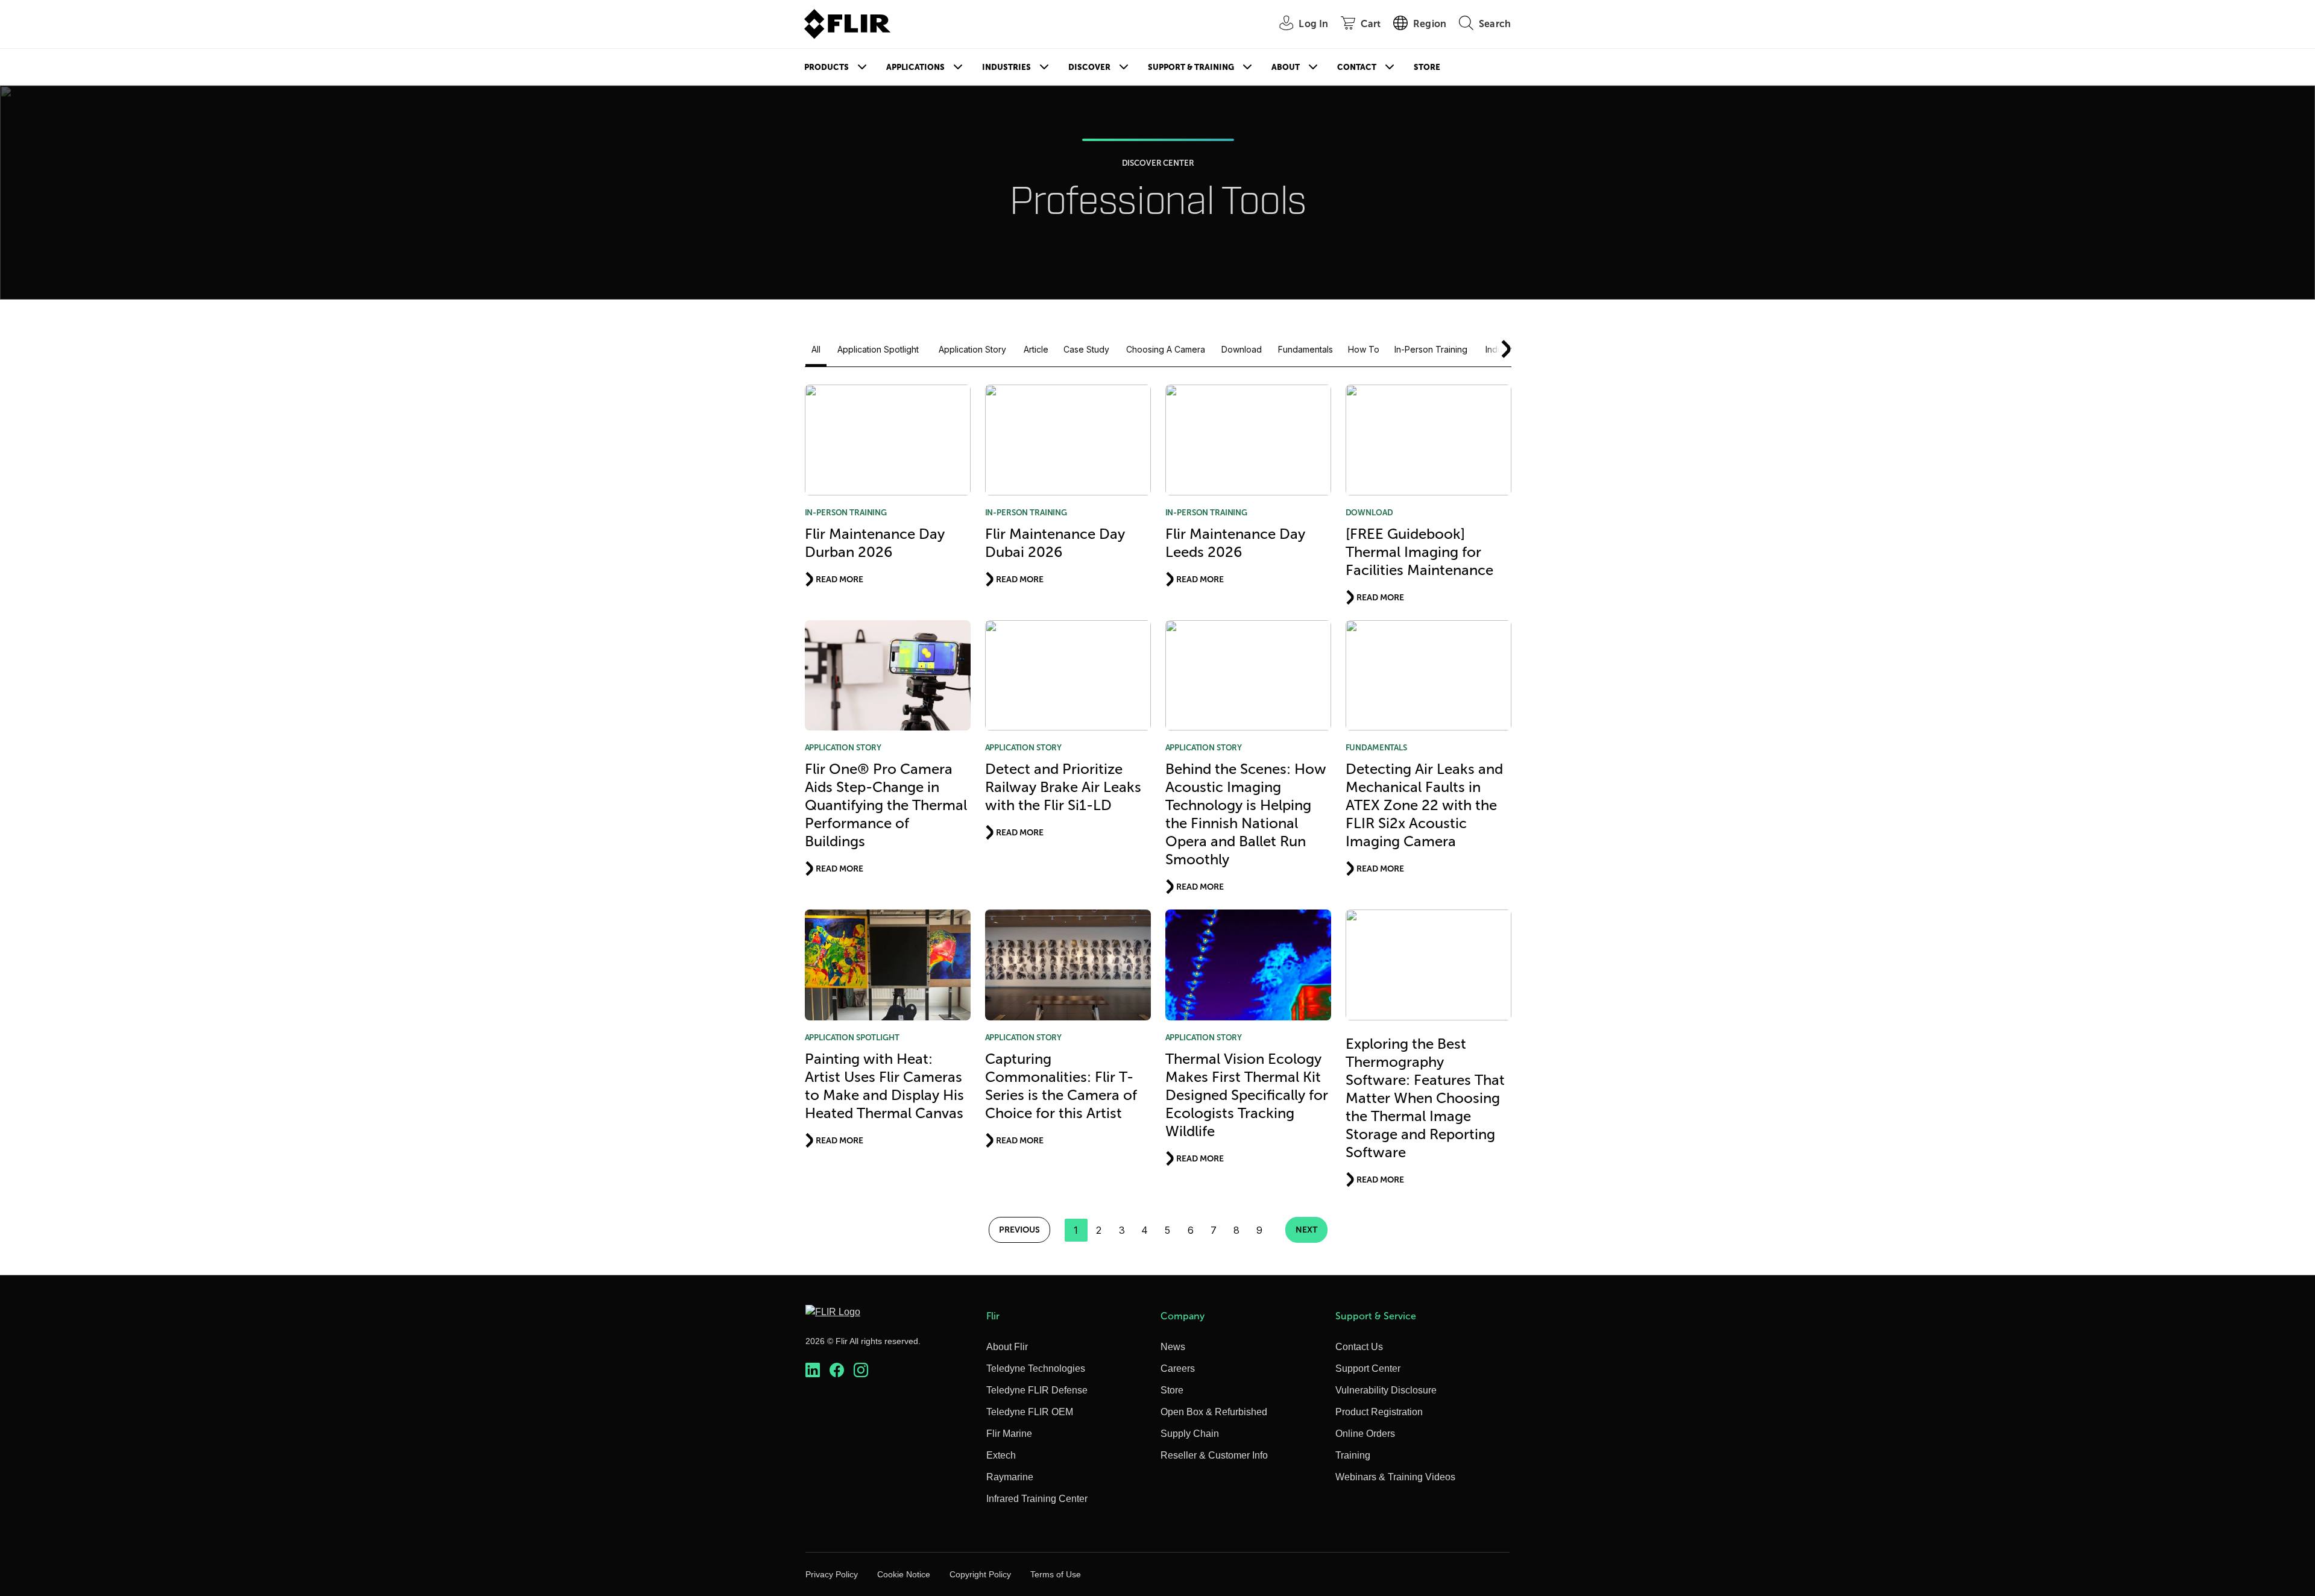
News (1173, 1347)
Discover (1089, 67)
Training (1353, 1455)
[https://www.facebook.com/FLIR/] (837, 1370)
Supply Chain (1190, 1434)
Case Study (1086, 349)
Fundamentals (1306, 349)
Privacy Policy (832, 1574)
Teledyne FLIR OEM (1030, 1412)
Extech (1001, 1455)
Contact (1357, 67)
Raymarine (1010, 1477)
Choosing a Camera (1166, 349)
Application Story (972, 349)
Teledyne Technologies (1036, 1368)
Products (827, 67)
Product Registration (1379, 1412)
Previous (1019, 1230)
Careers (1178, 1368)
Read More (839, 579)
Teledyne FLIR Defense (1037, 1390)
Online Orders (1365, 1434)
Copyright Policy (980, 1574)
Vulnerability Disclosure (1386, 1390)
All (816, 349)
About (1286, 67)
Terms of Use (1056, 1574)
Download (1242, 349)
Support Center (1368, 1368)
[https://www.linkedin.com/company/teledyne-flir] (813, 1370)
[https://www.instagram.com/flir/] (861, 1370)
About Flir (1007, 1347)
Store (1427, 67)
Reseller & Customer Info (1214, 1455)
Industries (1006, 67)
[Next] (1499, 349)
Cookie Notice (904, 1574)
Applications (915, 67)
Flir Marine (1009, 1434)
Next (1306, 1230)
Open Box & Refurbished (1214, 1412)
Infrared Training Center (1037, 1499)
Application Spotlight (878, 349)
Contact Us (1359, 1347)
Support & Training (1191, 67)
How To (1364, 349)
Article (1036, 349)
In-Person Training (1431, 349)
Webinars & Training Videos (1395, 1477)
